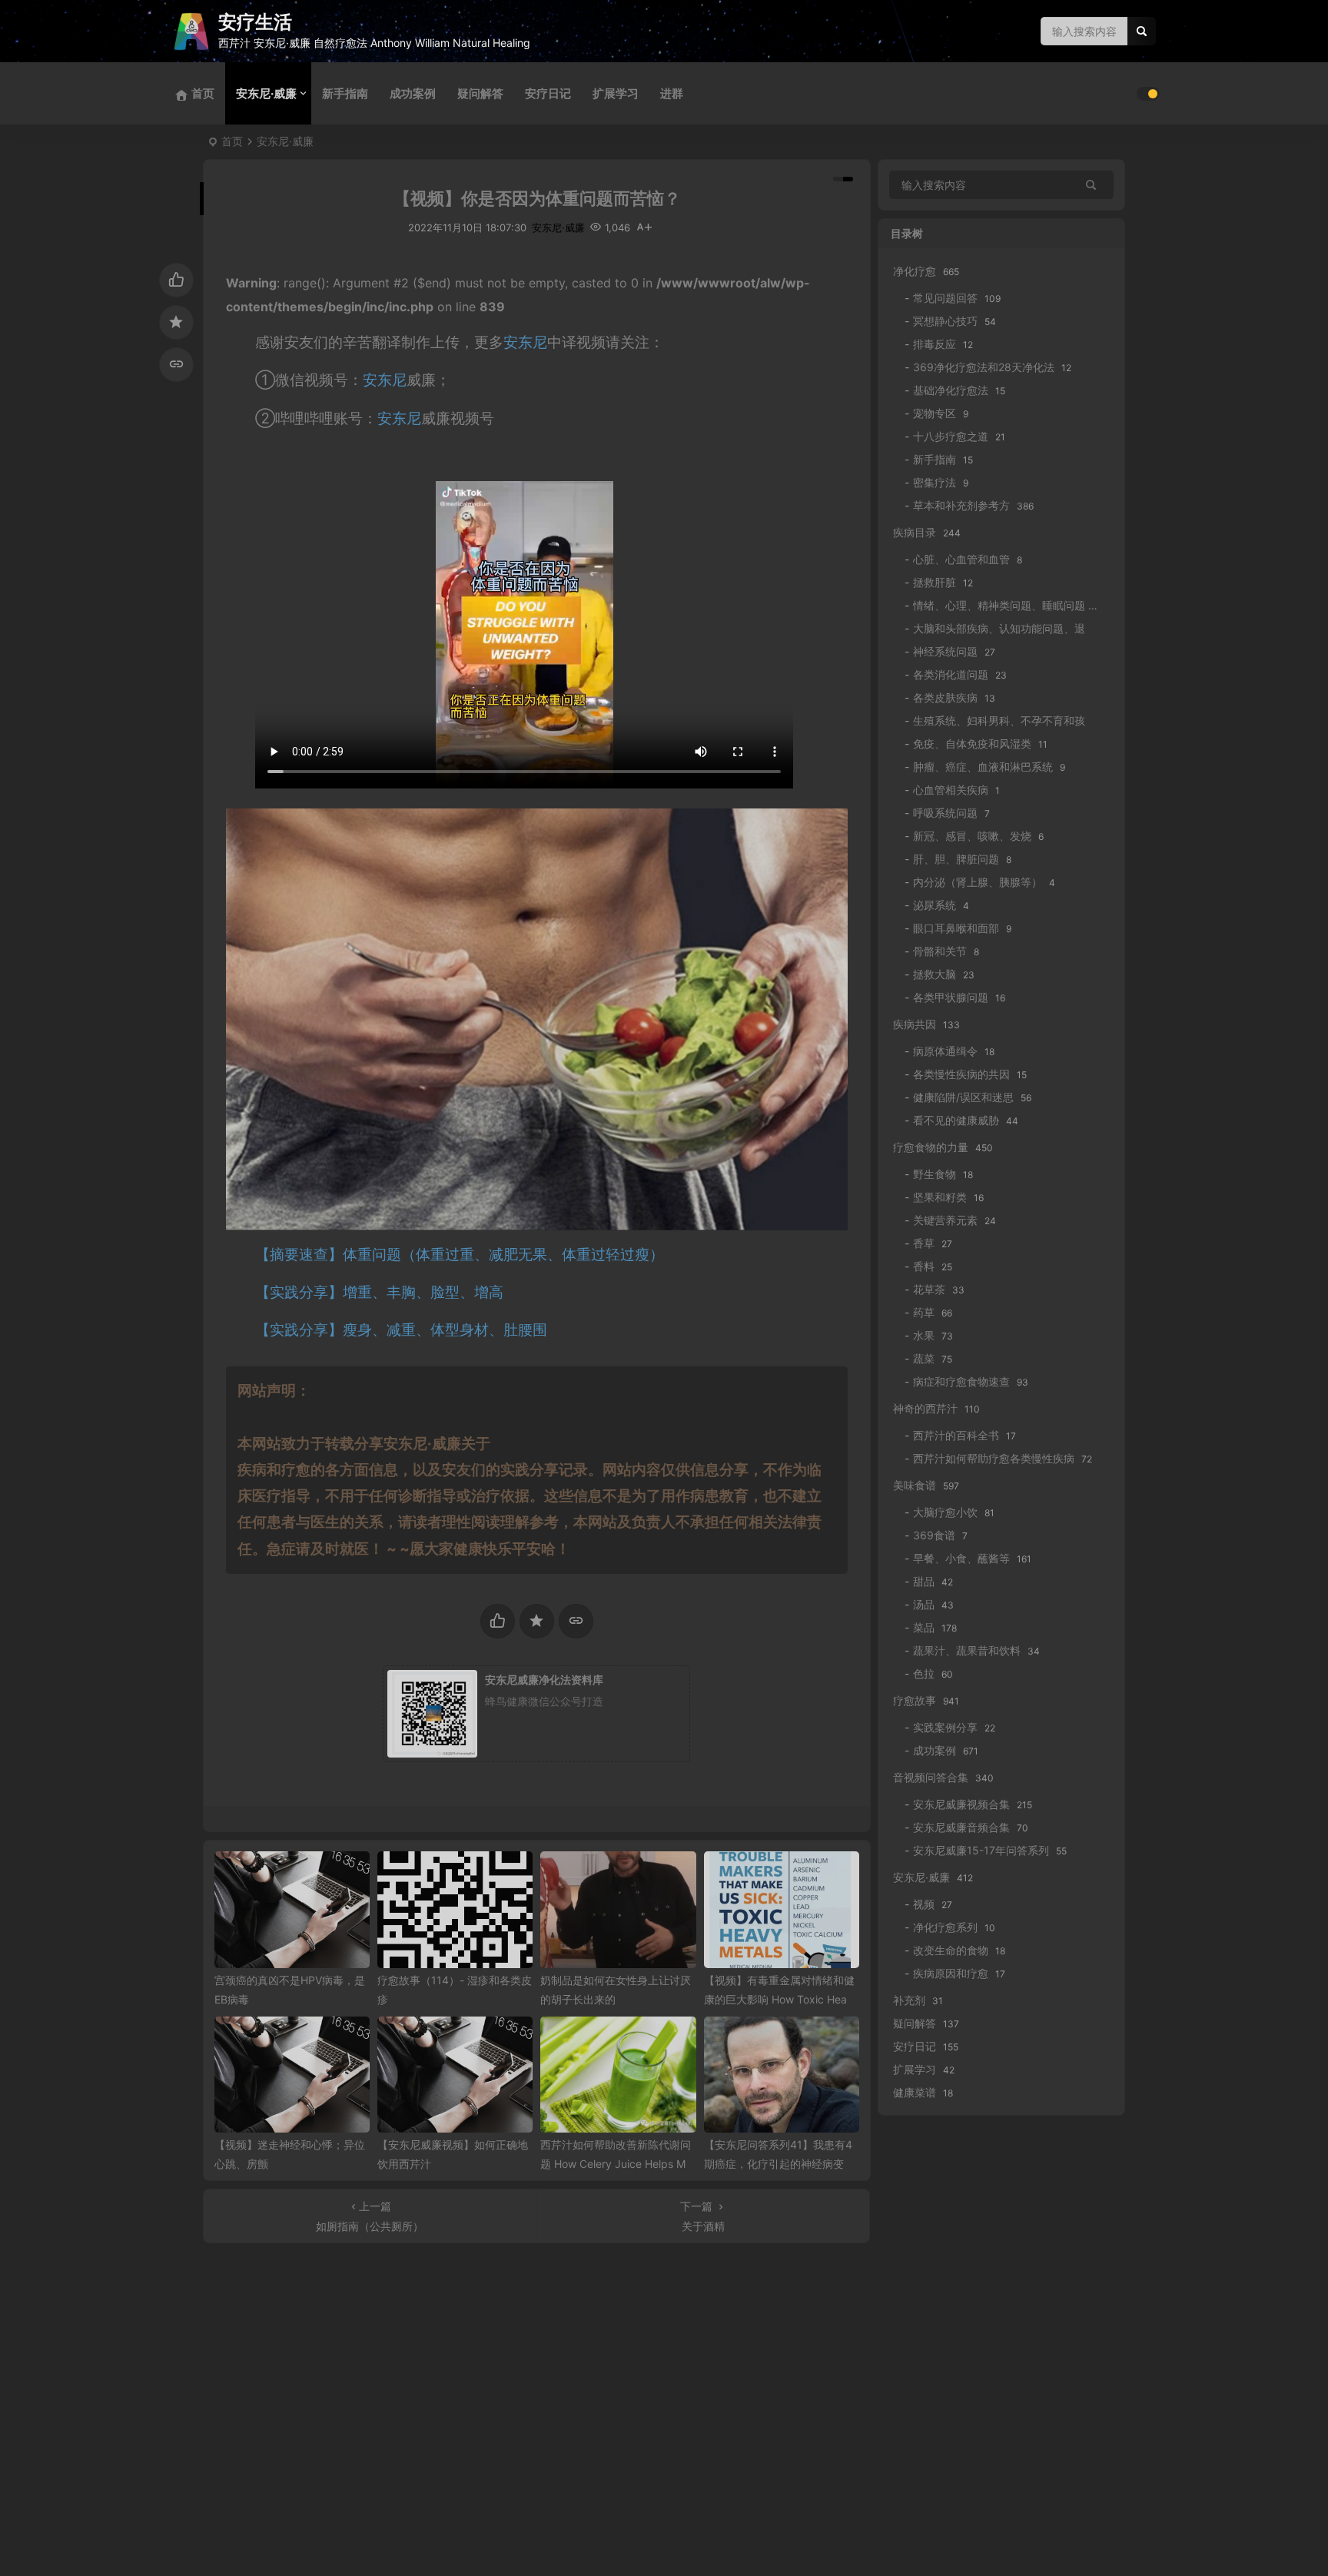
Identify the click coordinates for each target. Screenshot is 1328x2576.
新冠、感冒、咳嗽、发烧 (972, 836)
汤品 (924, 1604)
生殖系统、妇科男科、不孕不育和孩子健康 (1015, 720)
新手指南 (345, 93)
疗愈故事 (915, 1700)
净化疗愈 (915, 271)
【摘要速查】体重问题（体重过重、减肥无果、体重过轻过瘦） (460, 1255)
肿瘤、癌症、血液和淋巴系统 (983, 767)
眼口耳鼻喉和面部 (956, 928)
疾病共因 (915, 1024)
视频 (924, 1904)
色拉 (924, 1673)
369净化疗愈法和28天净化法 (984, 367)
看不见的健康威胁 (956, 1120)
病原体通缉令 (945, 1051)
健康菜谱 (915, 2092)
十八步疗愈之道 (951, 436)
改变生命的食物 (951, 1950)
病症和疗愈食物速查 (961, 1381)
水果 (924, 1335)
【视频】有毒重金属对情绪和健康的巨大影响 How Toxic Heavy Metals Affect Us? (782, 1999)
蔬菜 (924, 1358)
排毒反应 (935, 344)
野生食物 (935, 1174)
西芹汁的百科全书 (956, 1435)
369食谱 (934, 1535)
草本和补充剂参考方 (961, 505)
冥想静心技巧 (945, 321)
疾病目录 (915, 532)
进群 (672, 93)
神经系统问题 (945, 651)
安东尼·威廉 (266, 93)
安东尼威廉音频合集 (961, 1827)
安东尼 (525, 342)
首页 (232, 141)
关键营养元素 (945, 1220)
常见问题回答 (945, 298)
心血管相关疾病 (951, 790)
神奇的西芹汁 (925, 1408)
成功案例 (413, 93)
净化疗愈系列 (945, 1927)
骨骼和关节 (940, 951)
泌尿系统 (935, 905)
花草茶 (929, 1289)
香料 (924, 1266)
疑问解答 (480, 93)
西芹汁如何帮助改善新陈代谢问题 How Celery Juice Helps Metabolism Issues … (618, 2164)
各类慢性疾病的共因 (961, 1074)
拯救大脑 (935, 974)
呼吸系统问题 (945, 813)
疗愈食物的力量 (931, 1147)
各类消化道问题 (951, 674)
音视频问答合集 (931, 1777)
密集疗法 (935, 482)
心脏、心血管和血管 (961, 559)
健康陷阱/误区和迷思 (963, 1097)
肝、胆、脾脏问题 (956, 859)
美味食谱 (915, 1485)
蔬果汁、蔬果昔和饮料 (967, 1650)
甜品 (924, 1581)
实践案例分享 (945, 1727)
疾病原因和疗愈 (951, 1973)
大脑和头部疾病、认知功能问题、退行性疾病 (1021, 628)
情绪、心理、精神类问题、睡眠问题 (999, 605)
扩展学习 (616, 93)
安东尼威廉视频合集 (961, 1804)
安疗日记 (548, 93)
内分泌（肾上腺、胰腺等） (978, 882)
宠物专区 (935, 413)
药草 (924, 1312)
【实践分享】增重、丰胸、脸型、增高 (379, 1292)
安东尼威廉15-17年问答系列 (981, 1850)
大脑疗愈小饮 (945, 1512)
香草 (924, 1243)
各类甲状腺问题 (951, 997)
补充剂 (909, 2000)
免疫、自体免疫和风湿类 (972, 744)
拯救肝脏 (935, 582)
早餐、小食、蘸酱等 (961, 1558)
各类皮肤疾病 (945, 697)
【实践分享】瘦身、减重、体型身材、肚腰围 (401, 1330)
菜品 (924, 1627)
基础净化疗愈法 (951, 390)
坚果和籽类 (940, 1197)
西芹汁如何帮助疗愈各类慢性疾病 (994, 1458)
